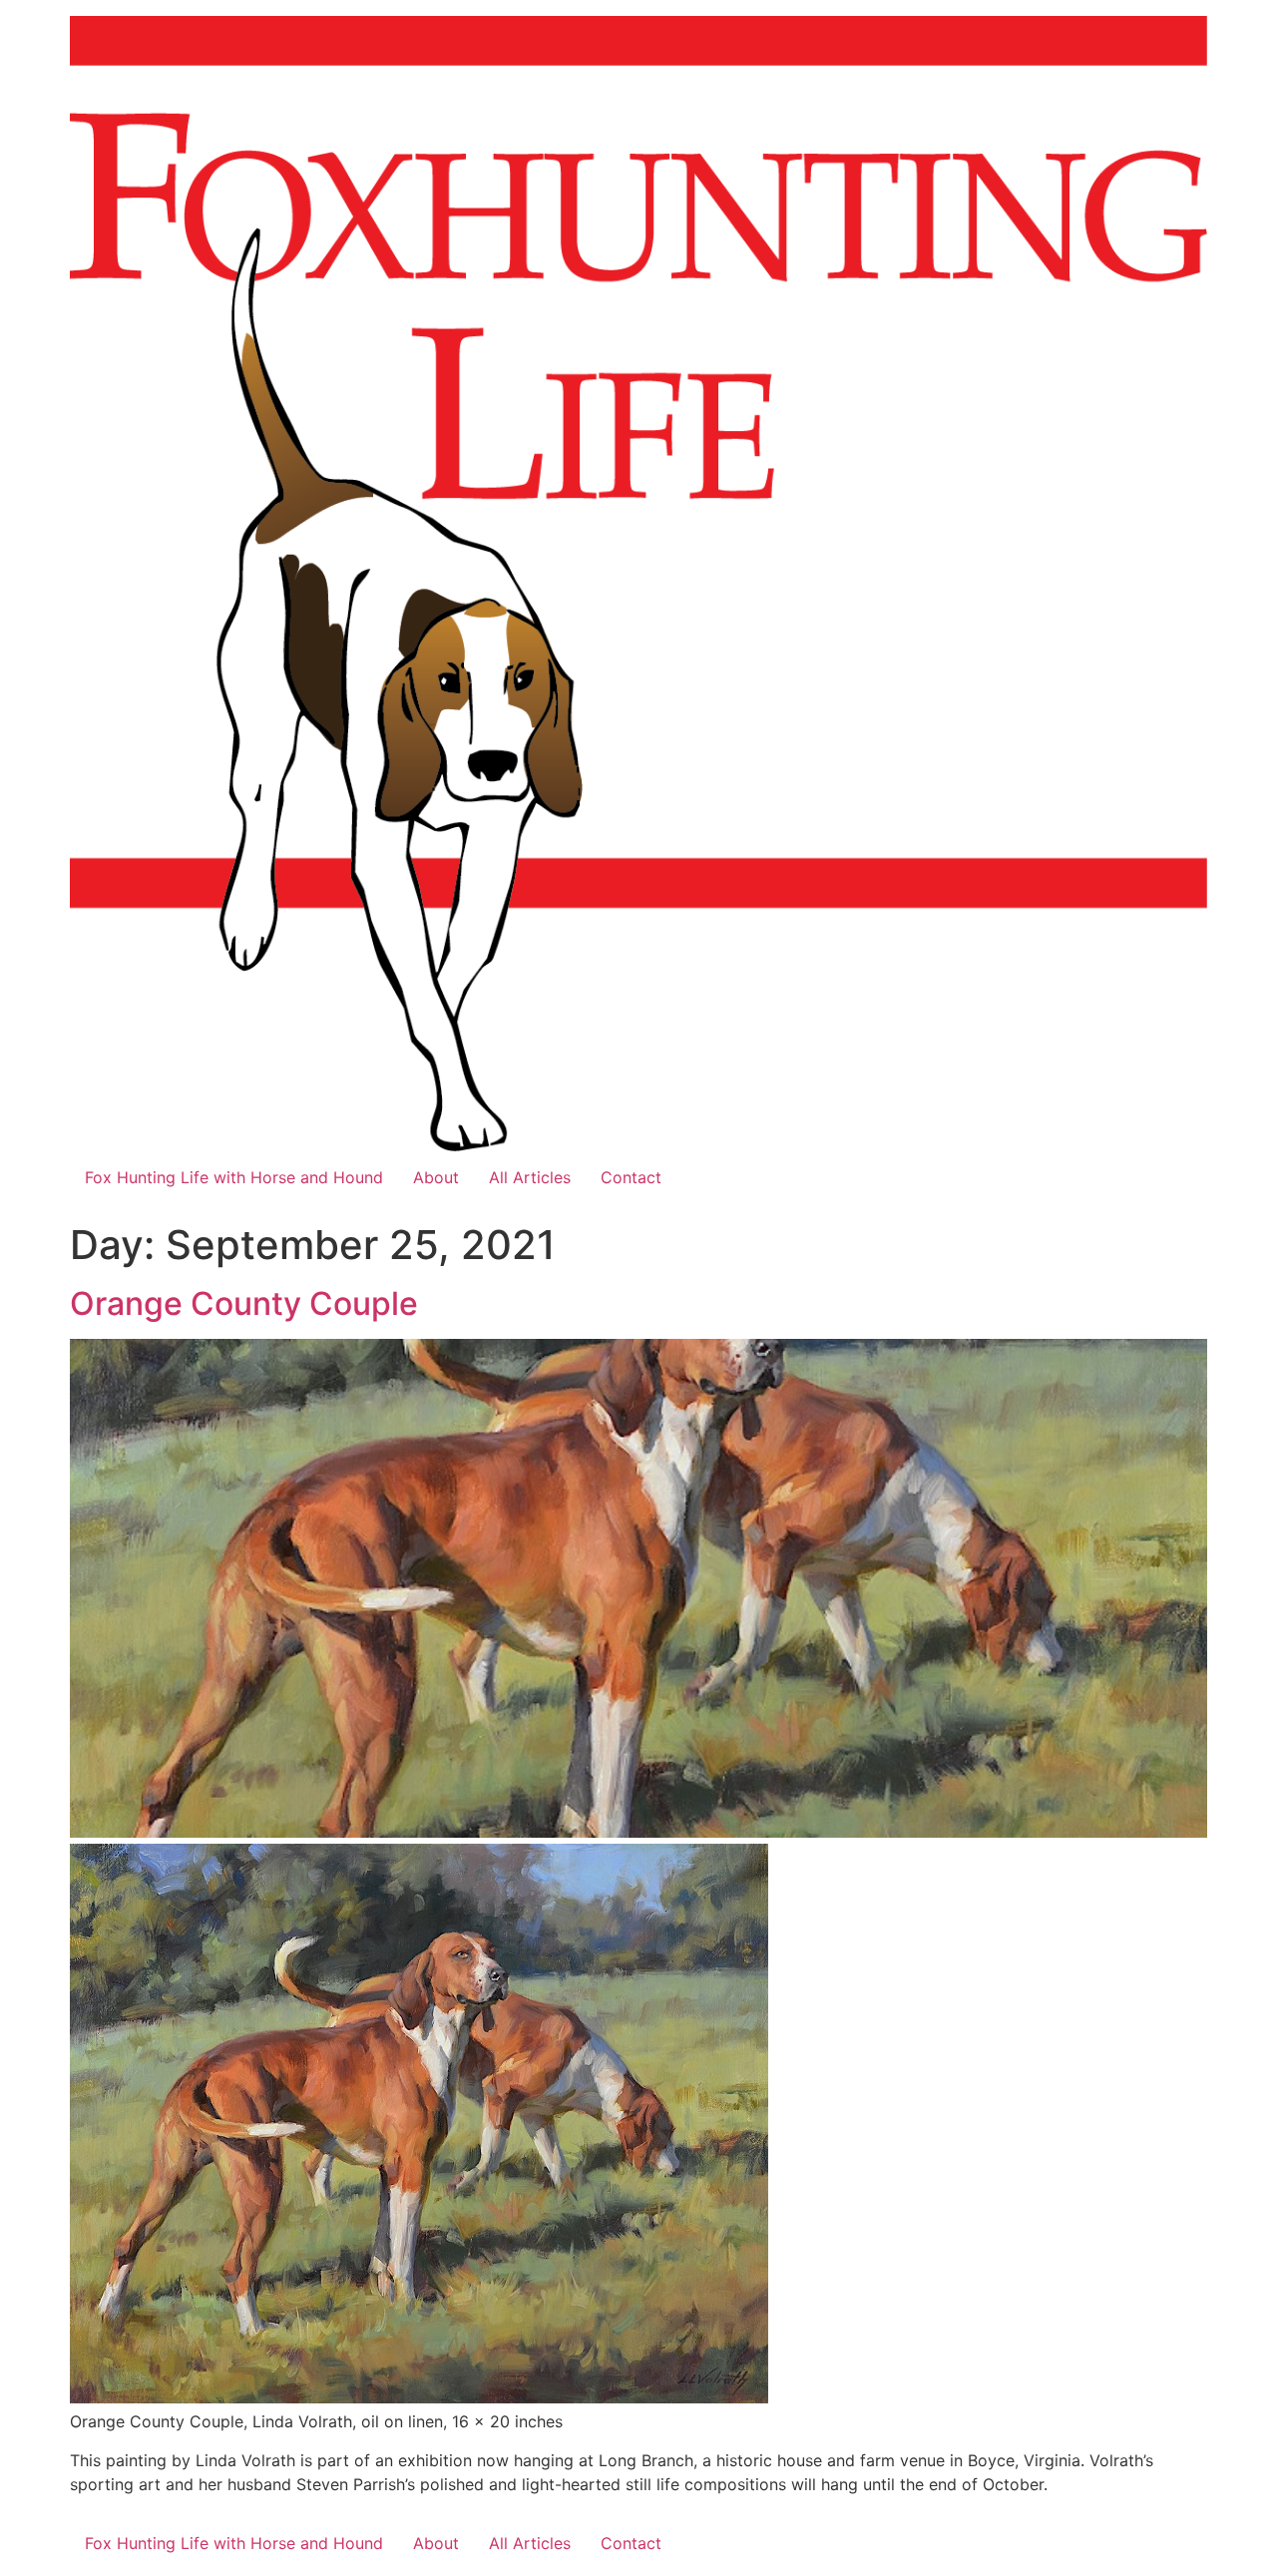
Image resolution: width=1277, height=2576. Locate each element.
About (436, 1177)
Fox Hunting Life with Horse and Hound (234, 1177)
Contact (631, 1177)
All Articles (530, 1177)
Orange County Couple (244, 1303)
